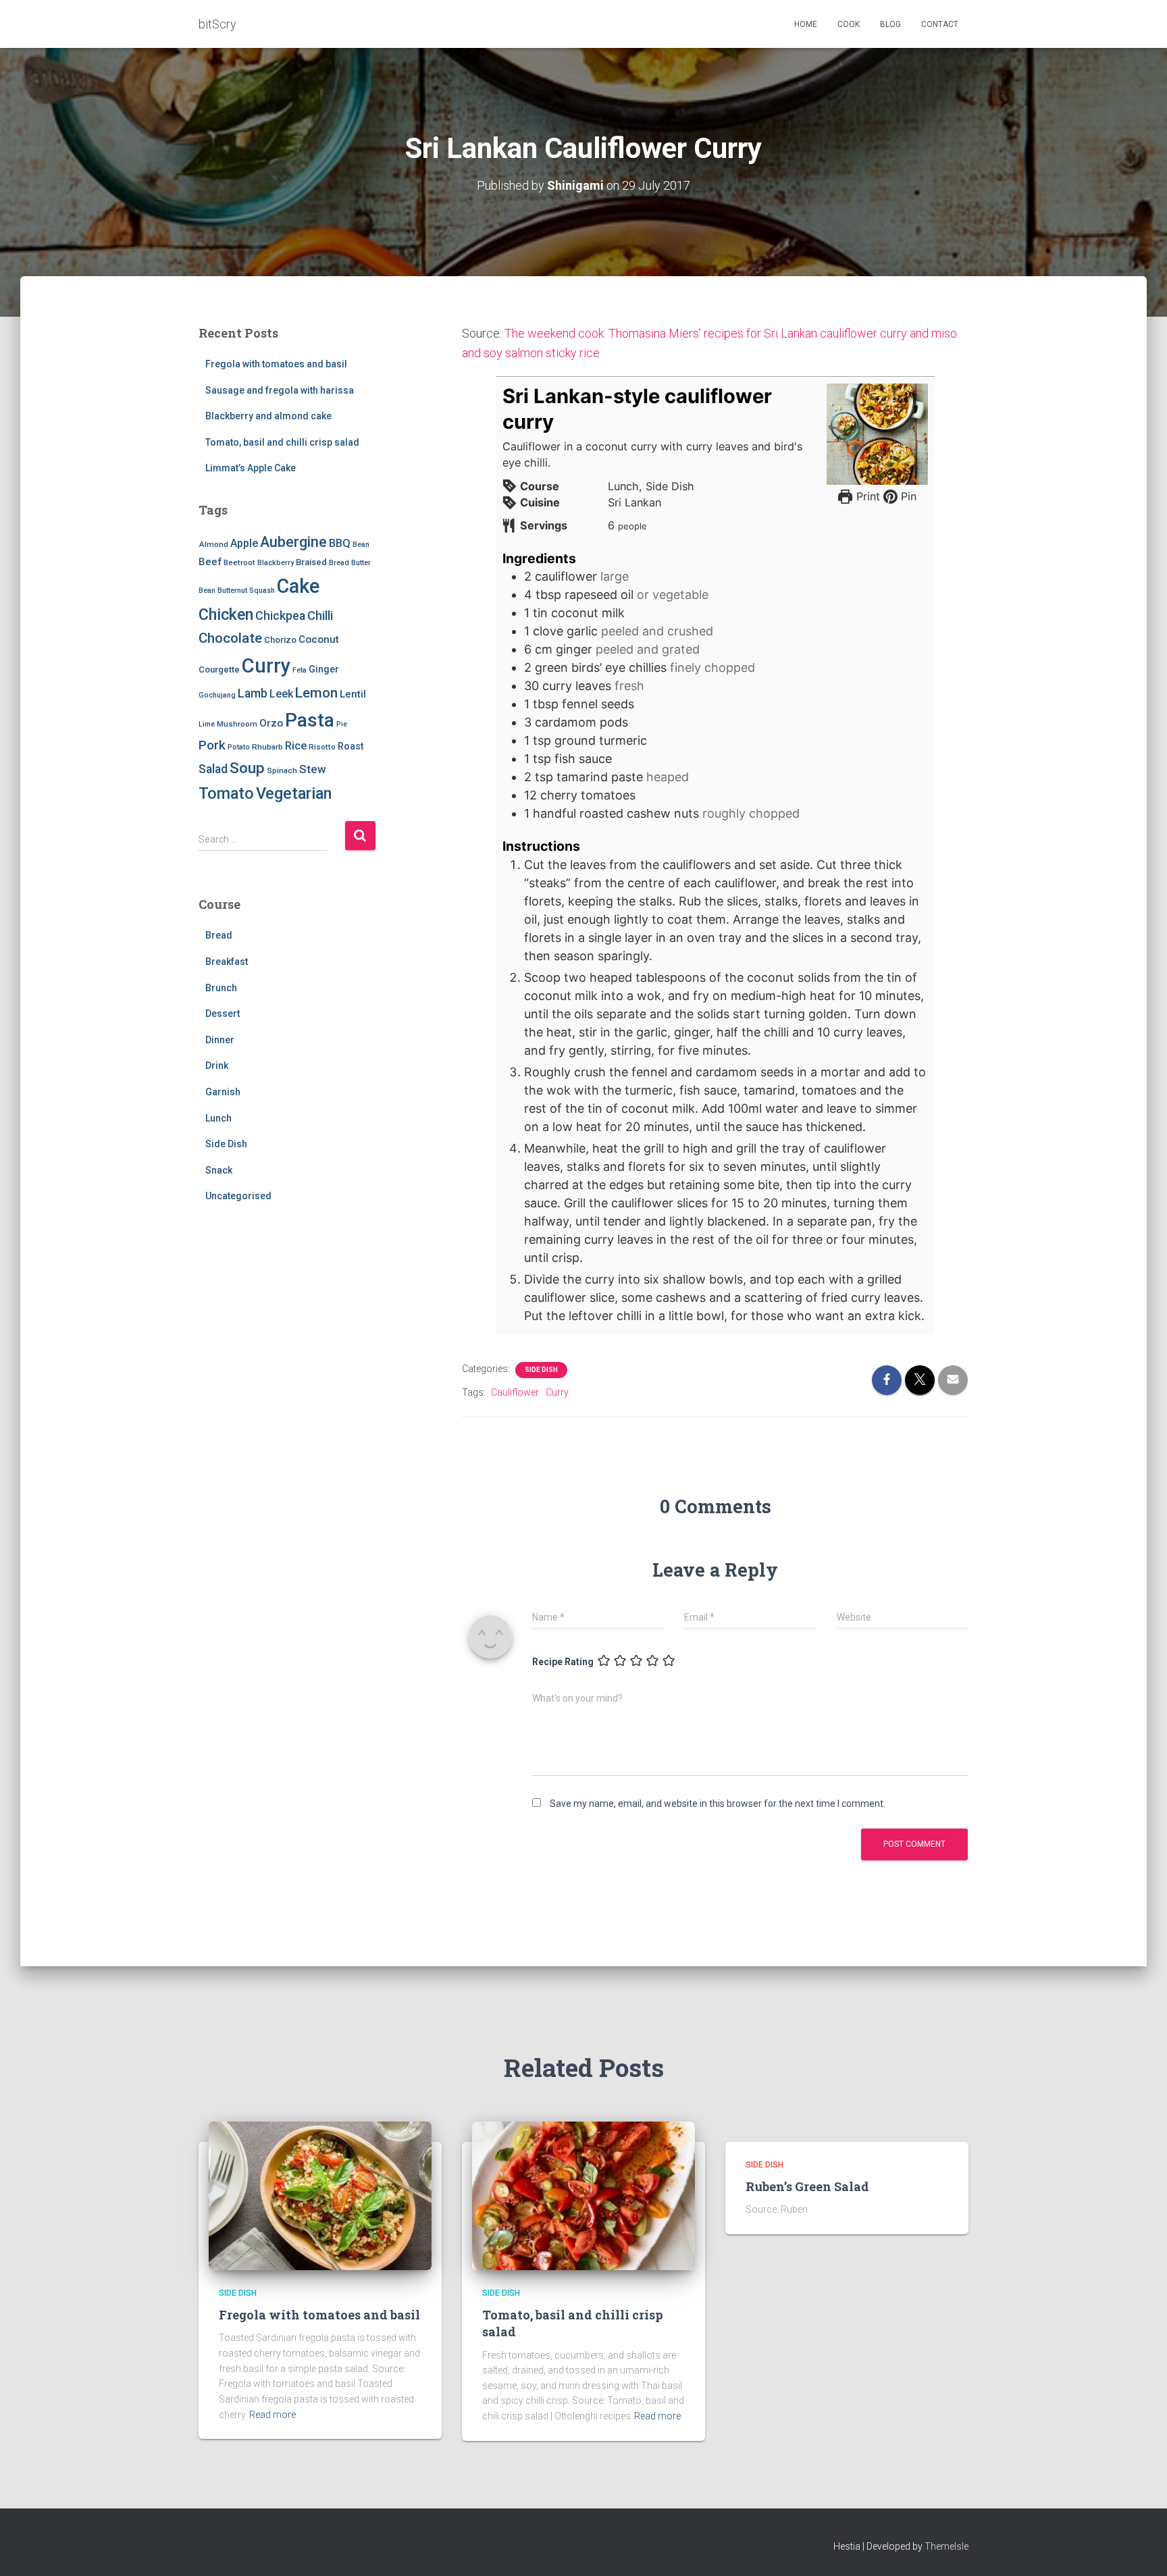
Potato (239, 747)
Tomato (226, 793)
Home (806, 24)
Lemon (316, 693)
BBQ (340, 543)
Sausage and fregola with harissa (280, 390)
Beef (210, 562)
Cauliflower (515, 1392)
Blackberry (276, 563)
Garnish (223, 1092)
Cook (849, 24)
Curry (266, 666)
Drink (217, 1066)
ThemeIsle (946, 2546)
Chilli (320, 616)
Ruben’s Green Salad (807, 2186)
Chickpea (280, 616)
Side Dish (226, 1144)
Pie (342, 724)
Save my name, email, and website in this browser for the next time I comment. (718, 1804)
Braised (311, 562)
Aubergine (293, 542)
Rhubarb (267, 747)
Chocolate (230, 638)
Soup (247, 768)
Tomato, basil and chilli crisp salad (282, 442)
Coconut (319, 639)
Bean (361, 545)
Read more (273, 2415)
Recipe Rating (563, 1662)
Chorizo (280, 640)
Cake (298, 586)
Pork (212, 745)
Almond (213, 544)
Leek (281, 694)
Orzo (271, 723)
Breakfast (227, 962)
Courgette (219, 669)
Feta (300, 670)
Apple (244, 543)
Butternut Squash (246, 590)
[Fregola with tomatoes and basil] (320, 2194)
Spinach (282, 770)
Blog (890, 24)
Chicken (226, 614)
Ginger (324, 669)
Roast (351, 746)
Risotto (322, 747)
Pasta (310, 720)
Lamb (253, 693)
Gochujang (217, 695)
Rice (296, 746)
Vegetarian (294, 793)
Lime (207, 724)
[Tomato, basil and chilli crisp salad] (583, 2194)
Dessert (223, 1014)
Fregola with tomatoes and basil (276, 364)
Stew (312, 769)
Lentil (353, 694)
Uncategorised (238, 1196)
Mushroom (237, 724)
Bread (339, 563)
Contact (940, 24)
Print (866, 496)
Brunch (221, 988)
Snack (219, 1170)
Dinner (220, 1040)
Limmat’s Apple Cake (251, 468)
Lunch (218, 1118)
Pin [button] (907, 496)
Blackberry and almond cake (268, 416)
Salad (213, 769)
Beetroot (239, 562)
